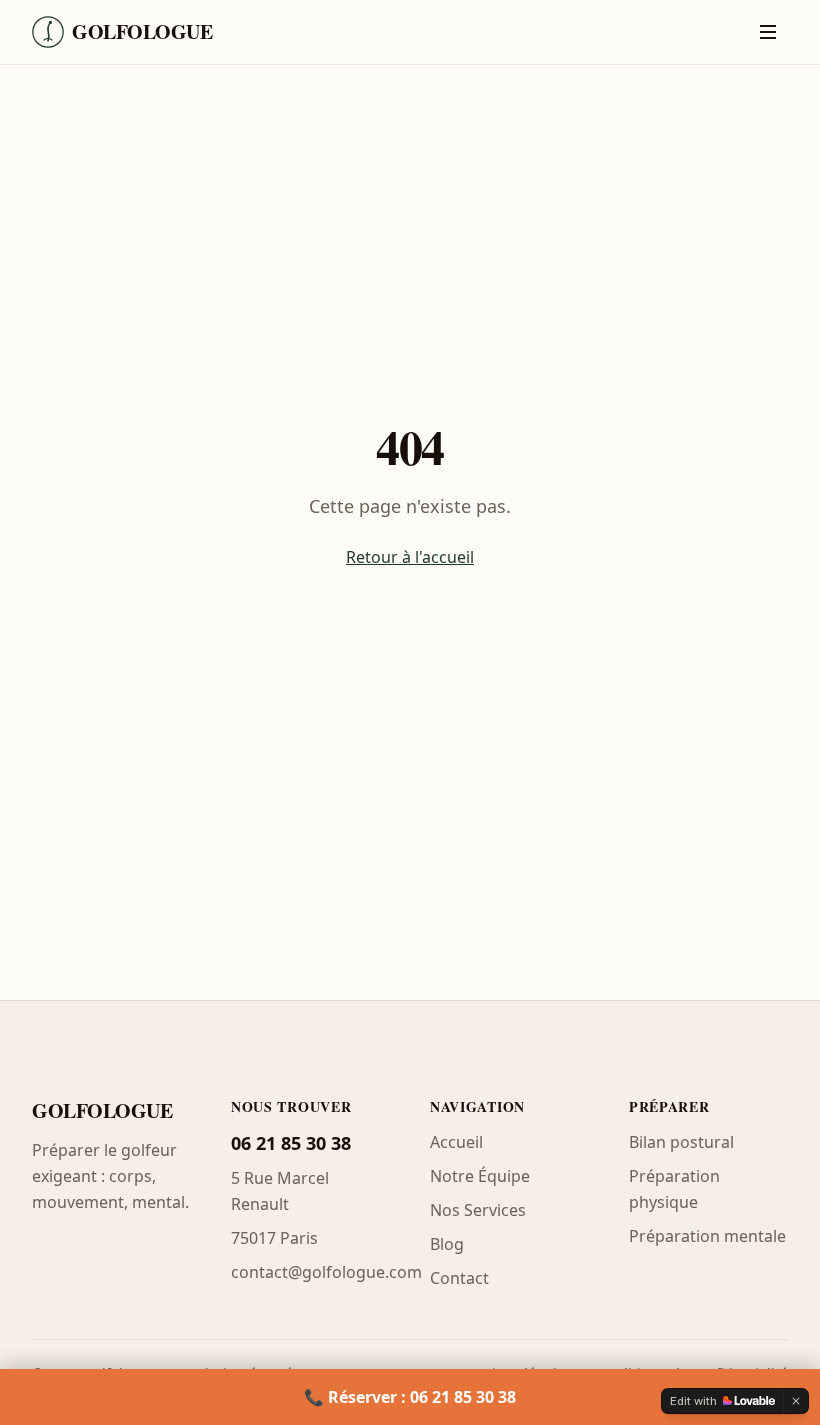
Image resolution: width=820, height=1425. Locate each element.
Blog (447, 1244)
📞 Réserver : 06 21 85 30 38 (410, 1397)
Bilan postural (681, 1142)
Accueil (456, 1142)
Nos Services (478, 1210)
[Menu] (768, 32)
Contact (459, 1278)
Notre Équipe (480, 1176)
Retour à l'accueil (410, 557)
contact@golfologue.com (326, 1272)
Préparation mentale (707, 1236)
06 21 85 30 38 (291, 1143)
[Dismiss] (796, 1401)
